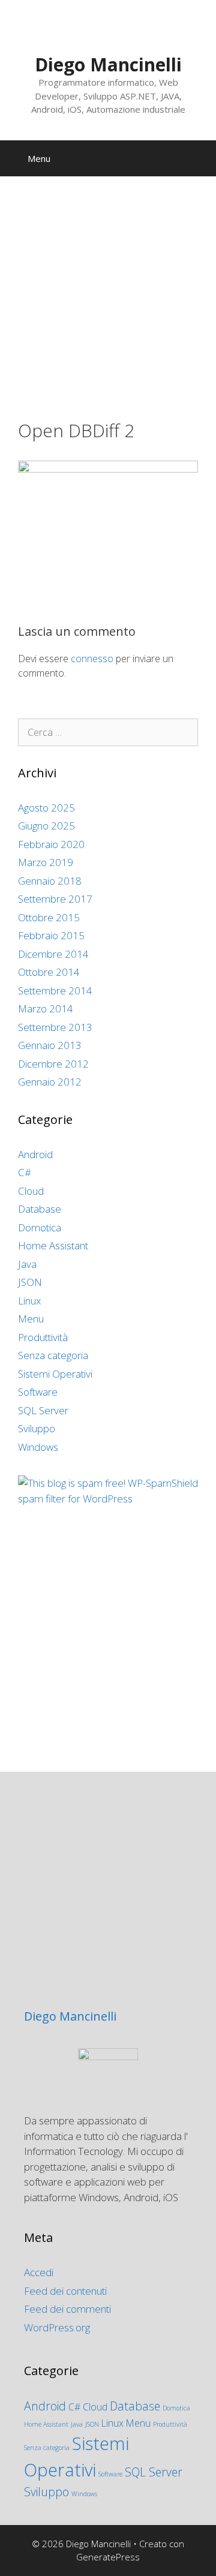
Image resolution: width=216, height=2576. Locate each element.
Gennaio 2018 (50, 881)
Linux (29, 1301)
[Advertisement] (108, 307)
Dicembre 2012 (53, 1064)
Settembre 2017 (55, 899)
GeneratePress (108, 2557)
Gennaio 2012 (50, 1082)
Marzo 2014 (46, 1009)
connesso (92, 659)
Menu (31, 1319)
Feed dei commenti (67, 2309)
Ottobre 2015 (49, 917)
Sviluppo (37, 1428)
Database (40, 1209)
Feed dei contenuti (65, 2291)
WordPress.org (57, 2327)
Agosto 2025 (46, 808)
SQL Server (43, 1410)
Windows (38, 1447)
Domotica (40, 1227)
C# (25, 1172)
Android (35, 1154)
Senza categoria (53, 1355)
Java (27, 1264)
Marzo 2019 (46, 862)
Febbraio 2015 (51, 935)
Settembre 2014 (55, 991)
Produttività (43, 1337)
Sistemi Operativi (55, 1374)
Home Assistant (53, 1245)
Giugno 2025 (46, 826)
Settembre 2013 (55, 1027)
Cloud (31, 1191)
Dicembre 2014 (53, 954)
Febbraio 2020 (51, 844)
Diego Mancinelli (108, 64)
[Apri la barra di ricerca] (198, 158)
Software (38, 1392)
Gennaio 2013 (50, 1045)
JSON (30, 1282)
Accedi (39, 2272)
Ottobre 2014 (49, 972)
